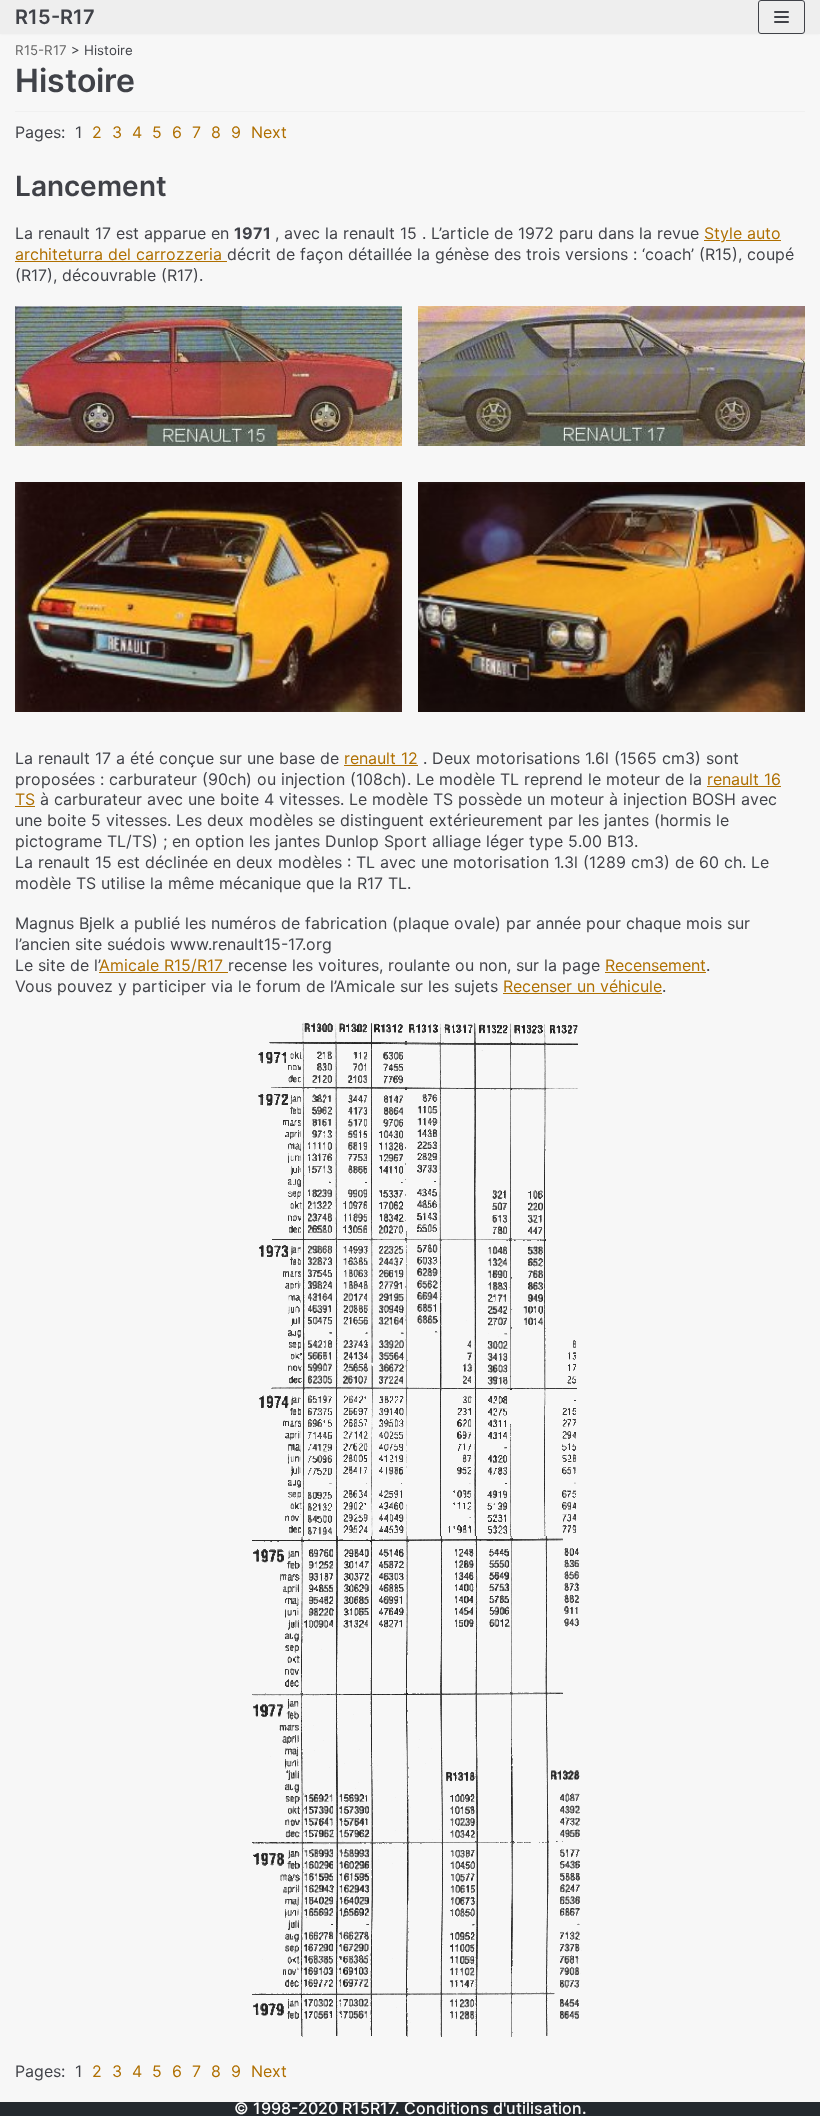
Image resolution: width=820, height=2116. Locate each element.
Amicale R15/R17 (163, 965)
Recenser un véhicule (582, 986)
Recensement (655, 965)
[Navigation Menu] (781, 17)
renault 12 (381, 758)
